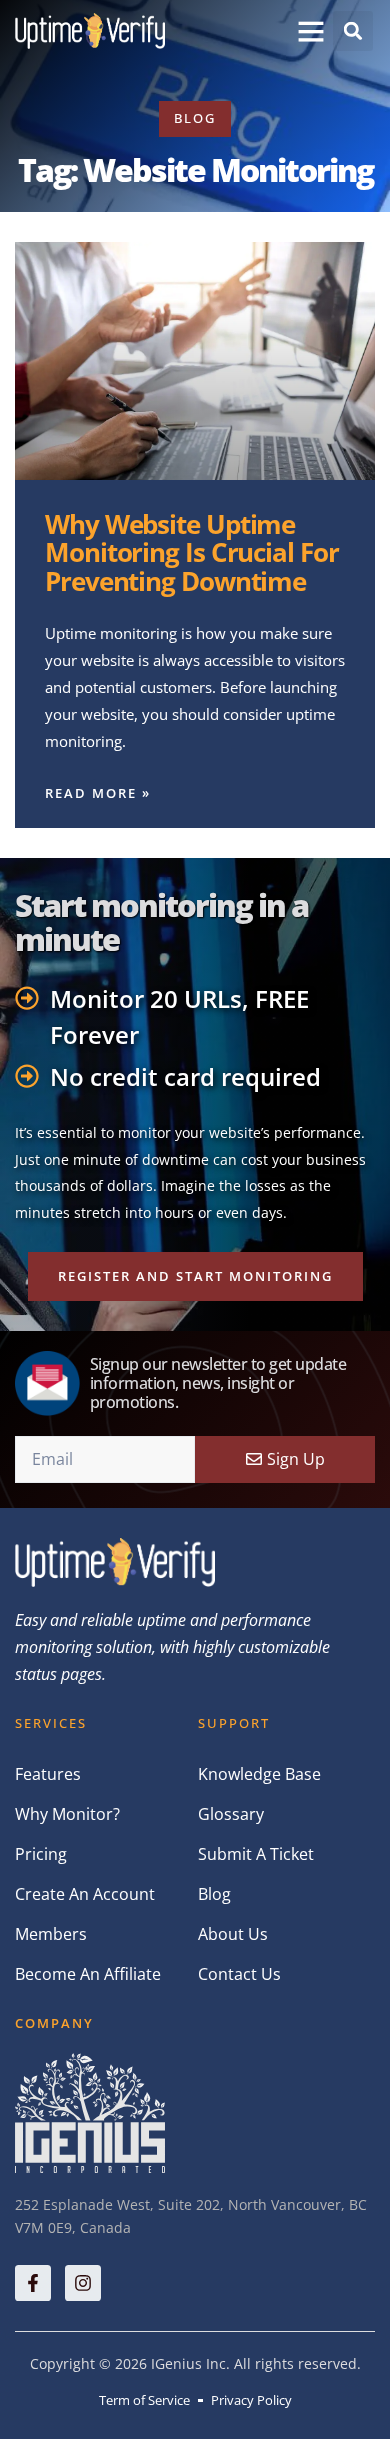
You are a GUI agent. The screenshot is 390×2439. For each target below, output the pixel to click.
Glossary (231, 1814)
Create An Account (85, 1894)
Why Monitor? (67, 1814)
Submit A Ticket (256, 1854)
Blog (214, 1894)
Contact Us (239, 1974)
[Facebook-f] (33, 2283)
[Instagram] (83, 2283)
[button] (311, 31)
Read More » (98, 793)
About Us (233, 1934)
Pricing (41, 1854)
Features (48, 1774)
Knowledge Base (259, 1774)
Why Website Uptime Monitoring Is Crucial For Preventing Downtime (192, 552)
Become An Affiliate (88, 1974)
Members (51, 1934)
